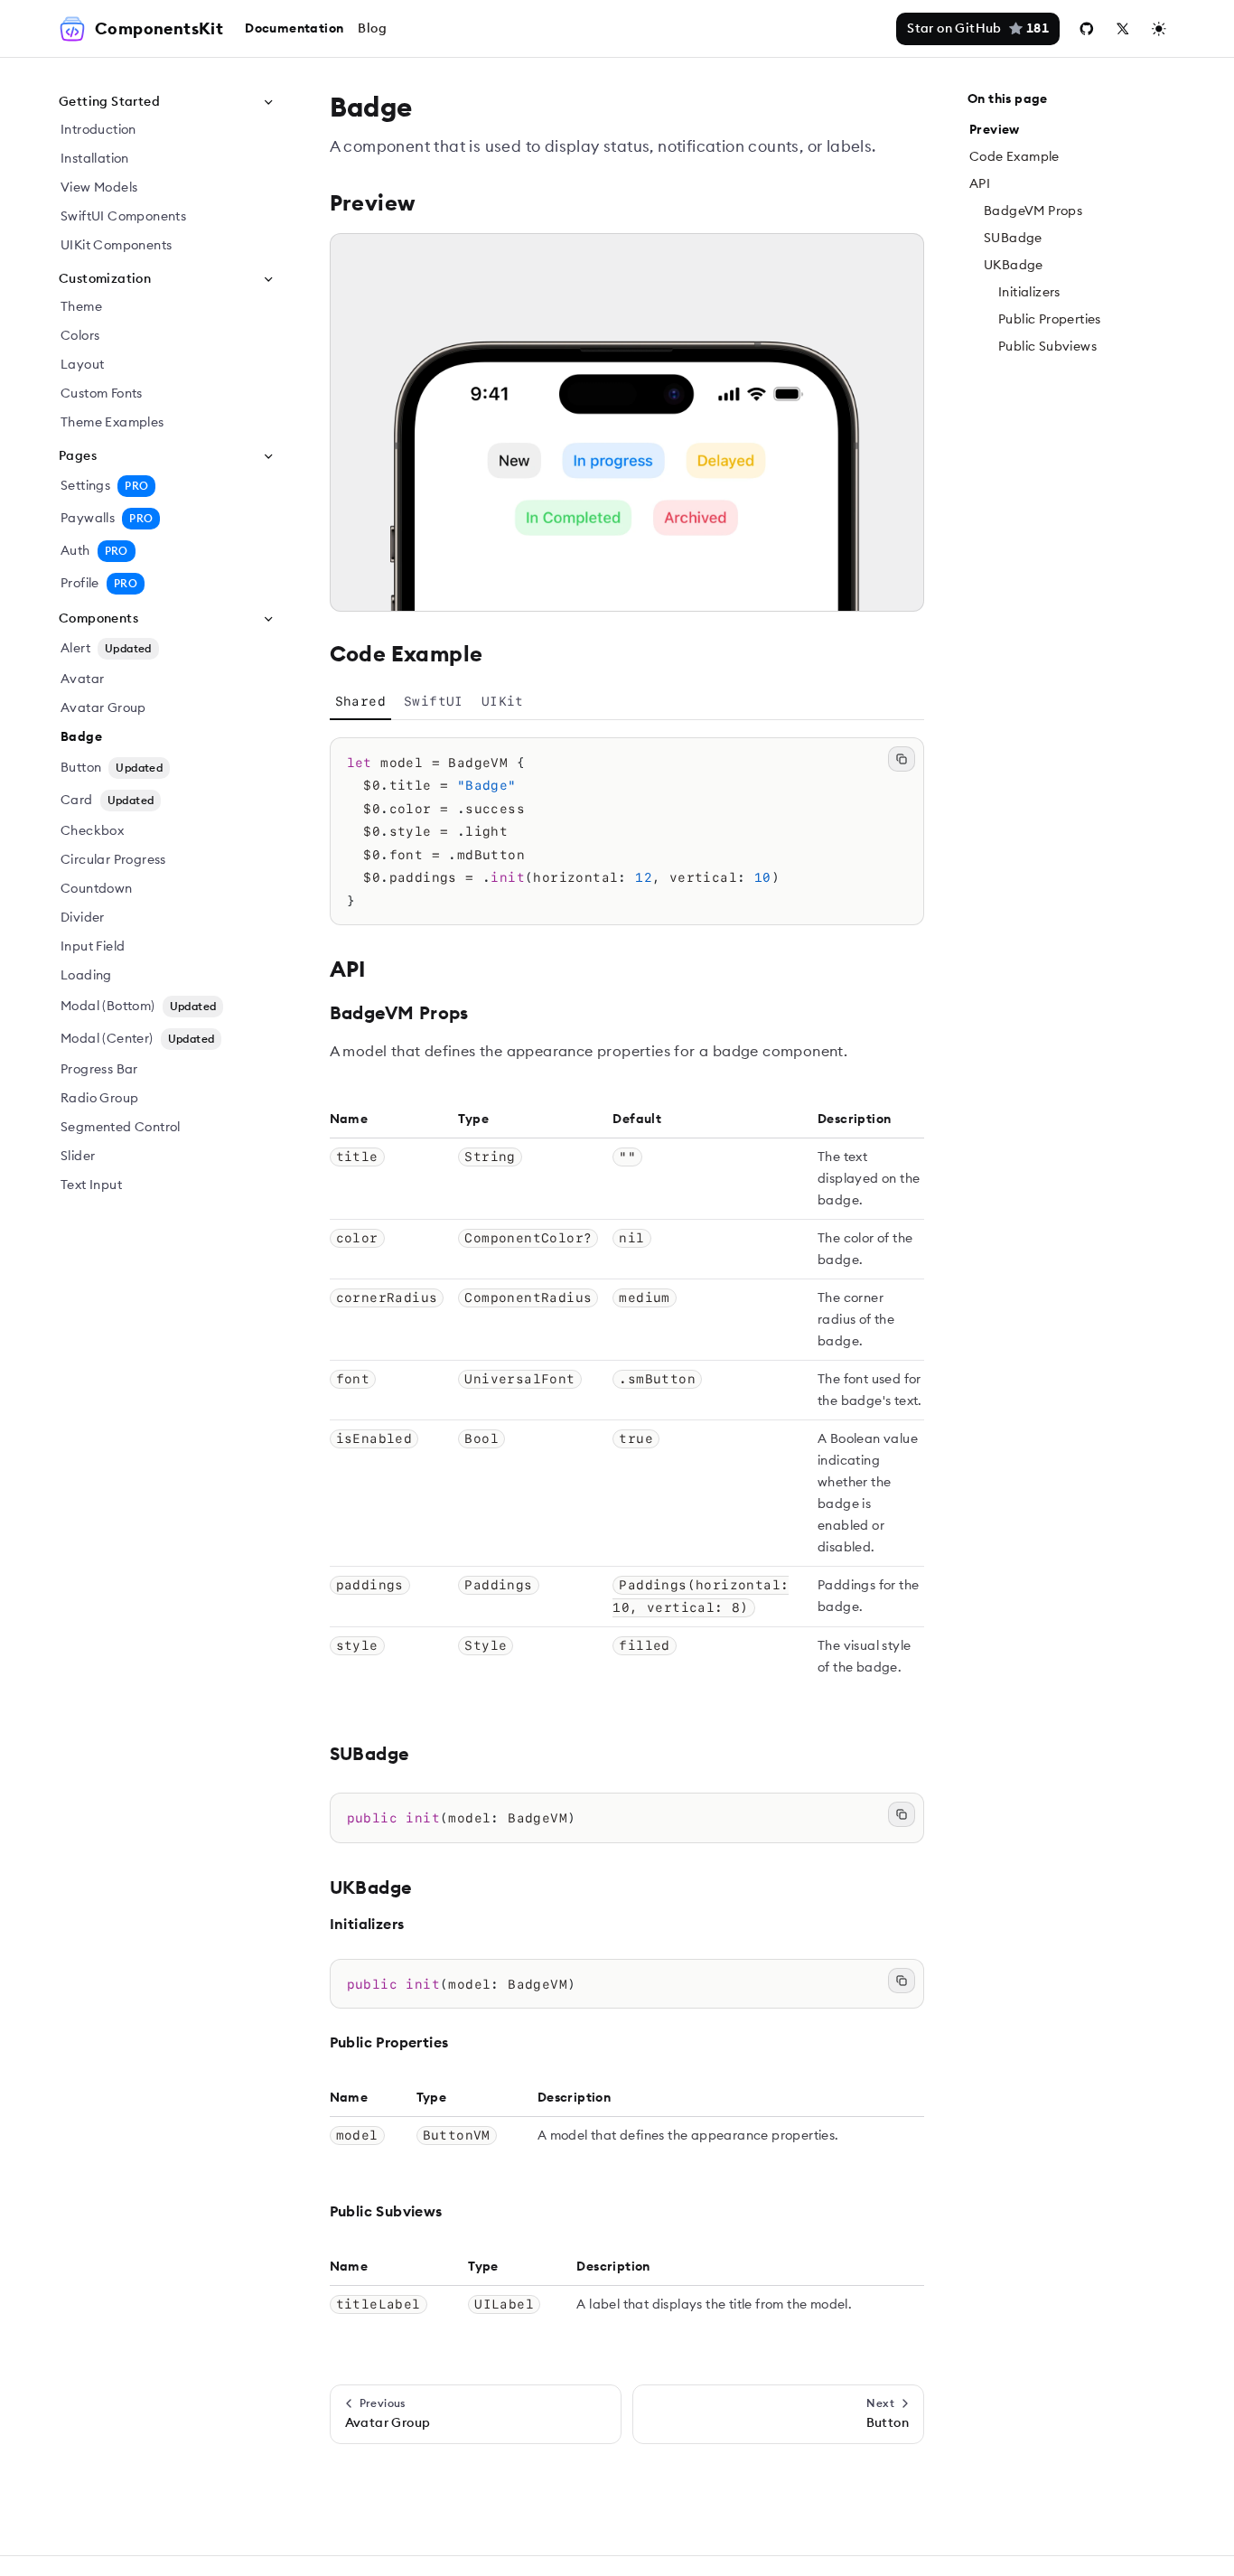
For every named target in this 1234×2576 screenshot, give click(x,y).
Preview (995, 130)
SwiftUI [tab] (434, 701)
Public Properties (1050, 320)
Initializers (1029, 293)
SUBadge (1013, 239)
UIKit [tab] (503, 701)
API (980, 184)
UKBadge (1014, 266)
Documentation (294, 29)
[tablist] (627, 702)
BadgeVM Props (1033, 211)
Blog (372, 29)
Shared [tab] (360, 701)
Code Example (1014, 157)
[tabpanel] (627, 832)
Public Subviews (1047, 347)
